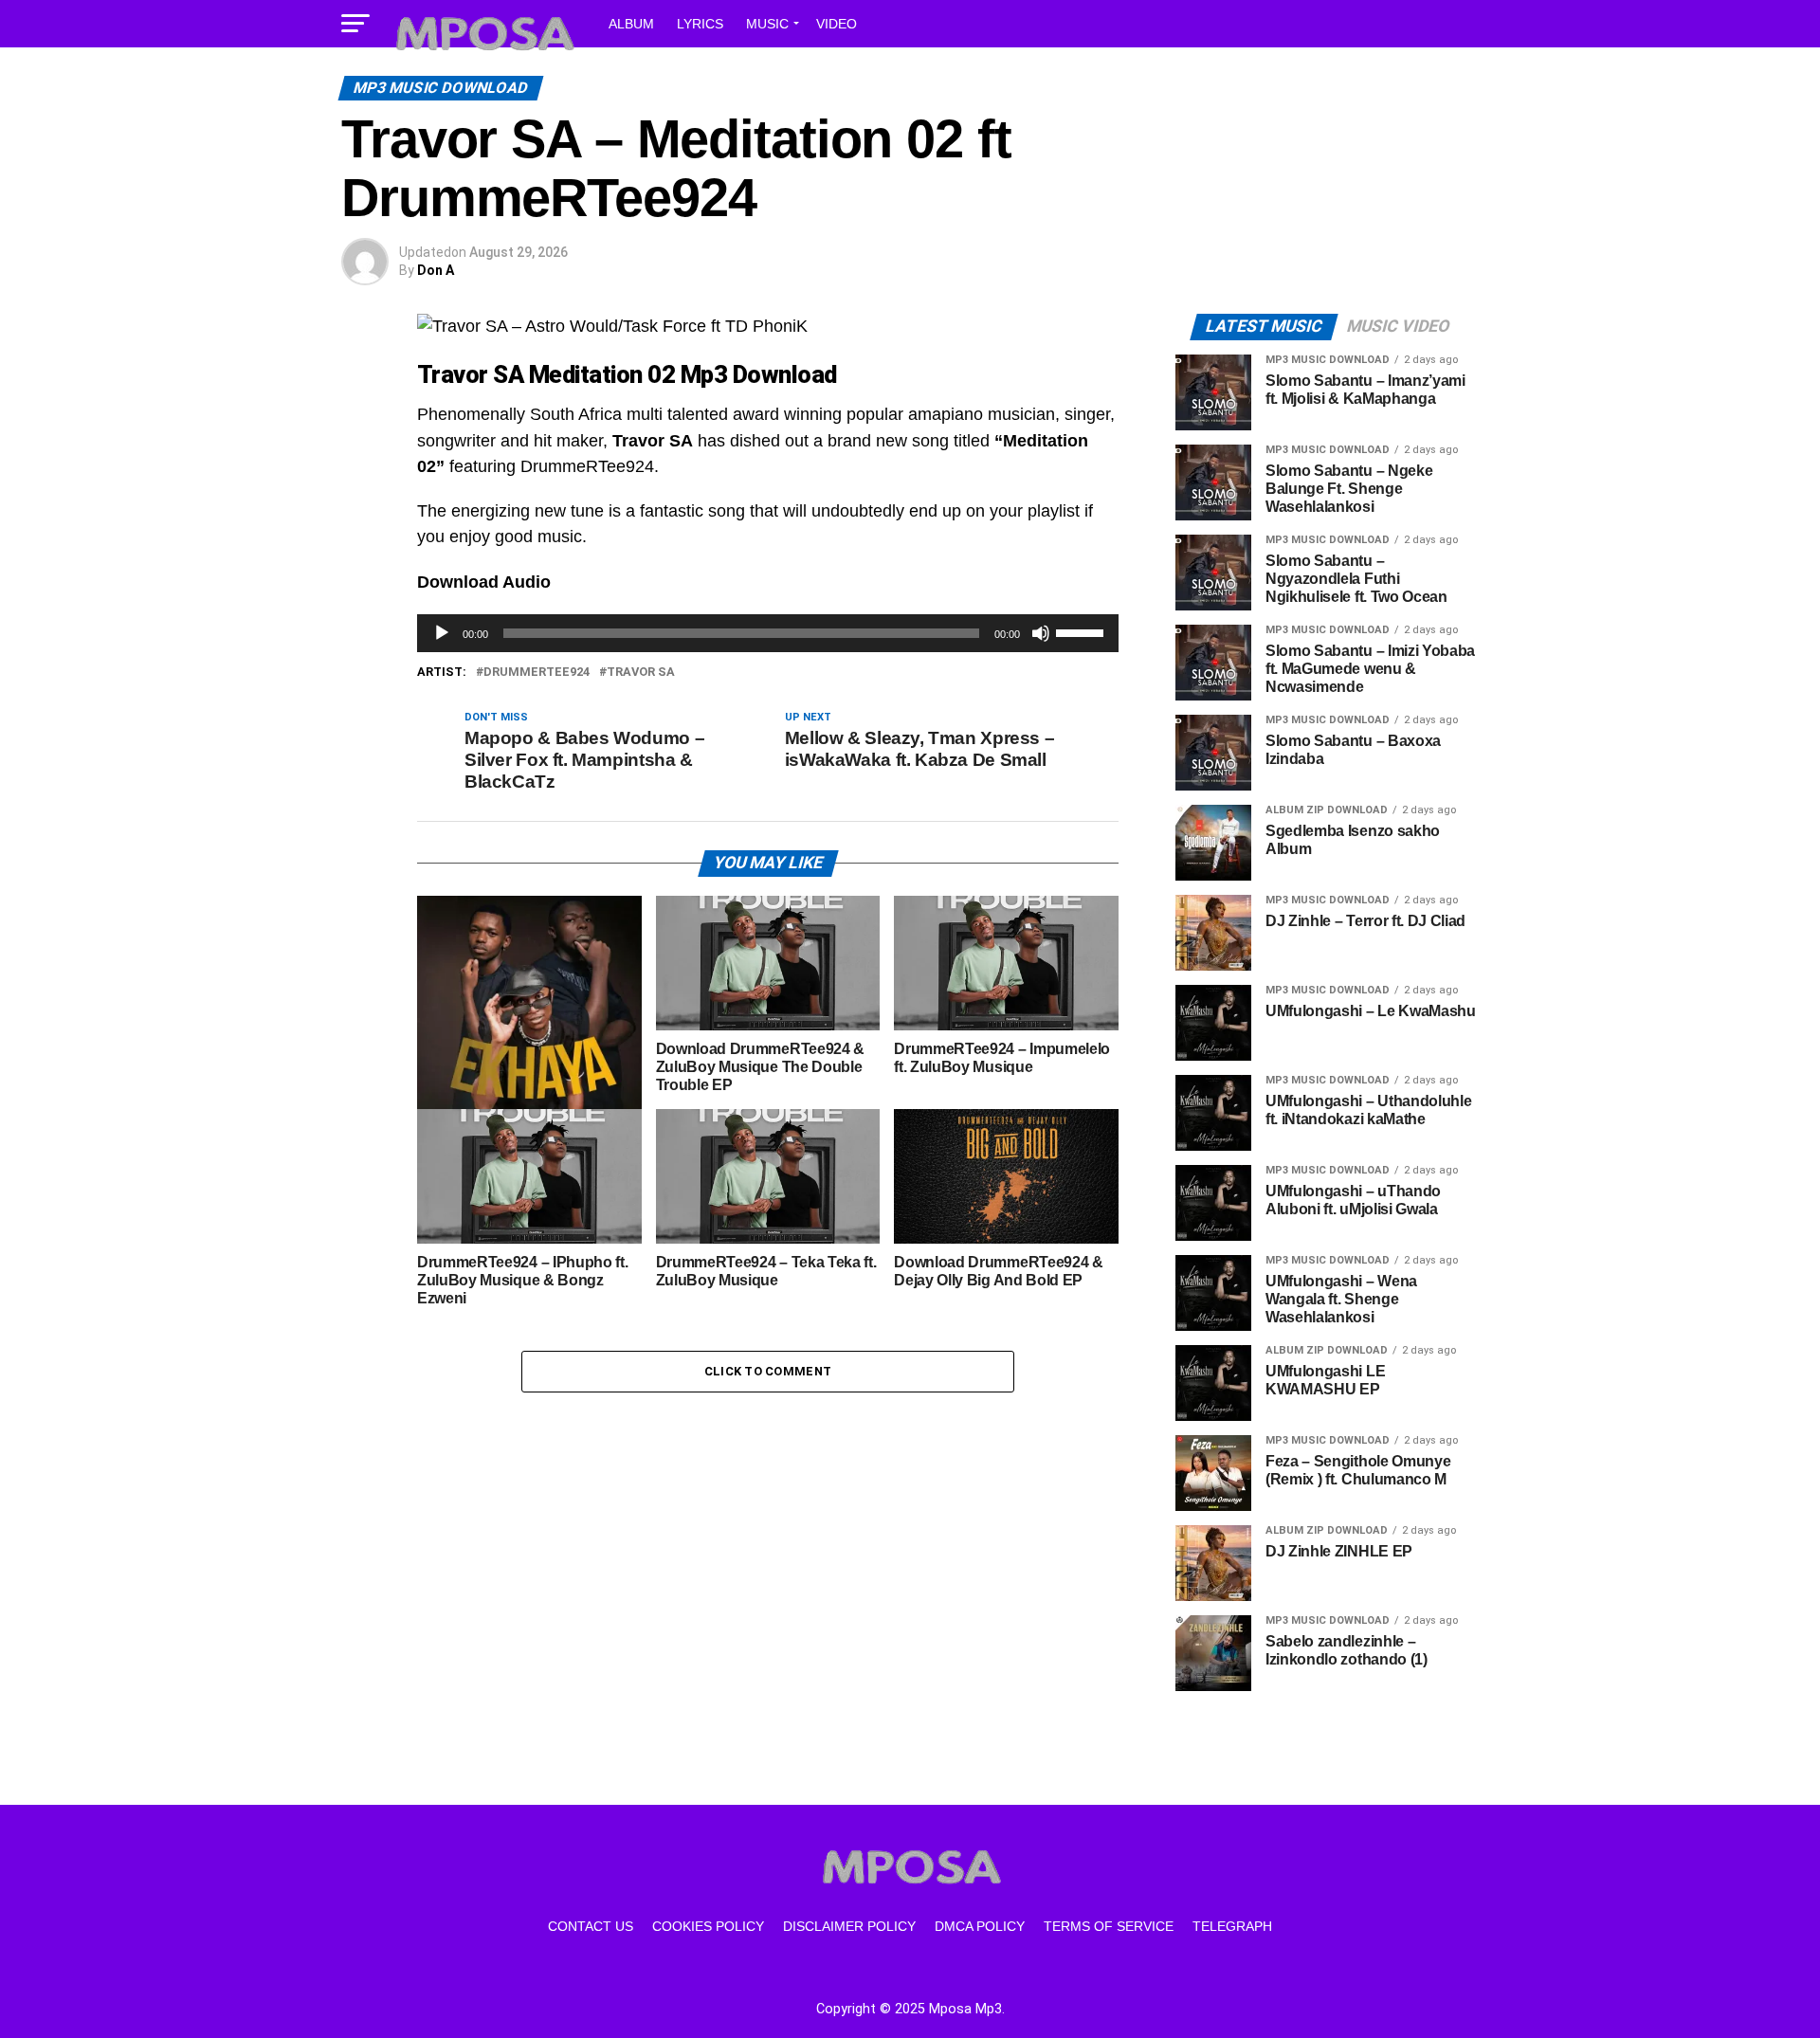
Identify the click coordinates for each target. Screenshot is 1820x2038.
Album (631, 24)
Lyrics (700, 24)
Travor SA (641, 673)
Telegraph (1232, 1926)
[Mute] (1041, 633)
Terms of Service (1109, 1926)
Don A (436, 270)
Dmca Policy (980, 1926)
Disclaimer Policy (849, 1926)
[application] (768, 633)
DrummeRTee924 (537, 673)
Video (837, 24)
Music (767, 24)
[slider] (1083, 631)
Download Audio (484, 582)
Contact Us (591, 1926)
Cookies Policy (708, 1926)
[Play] (442, 633)
